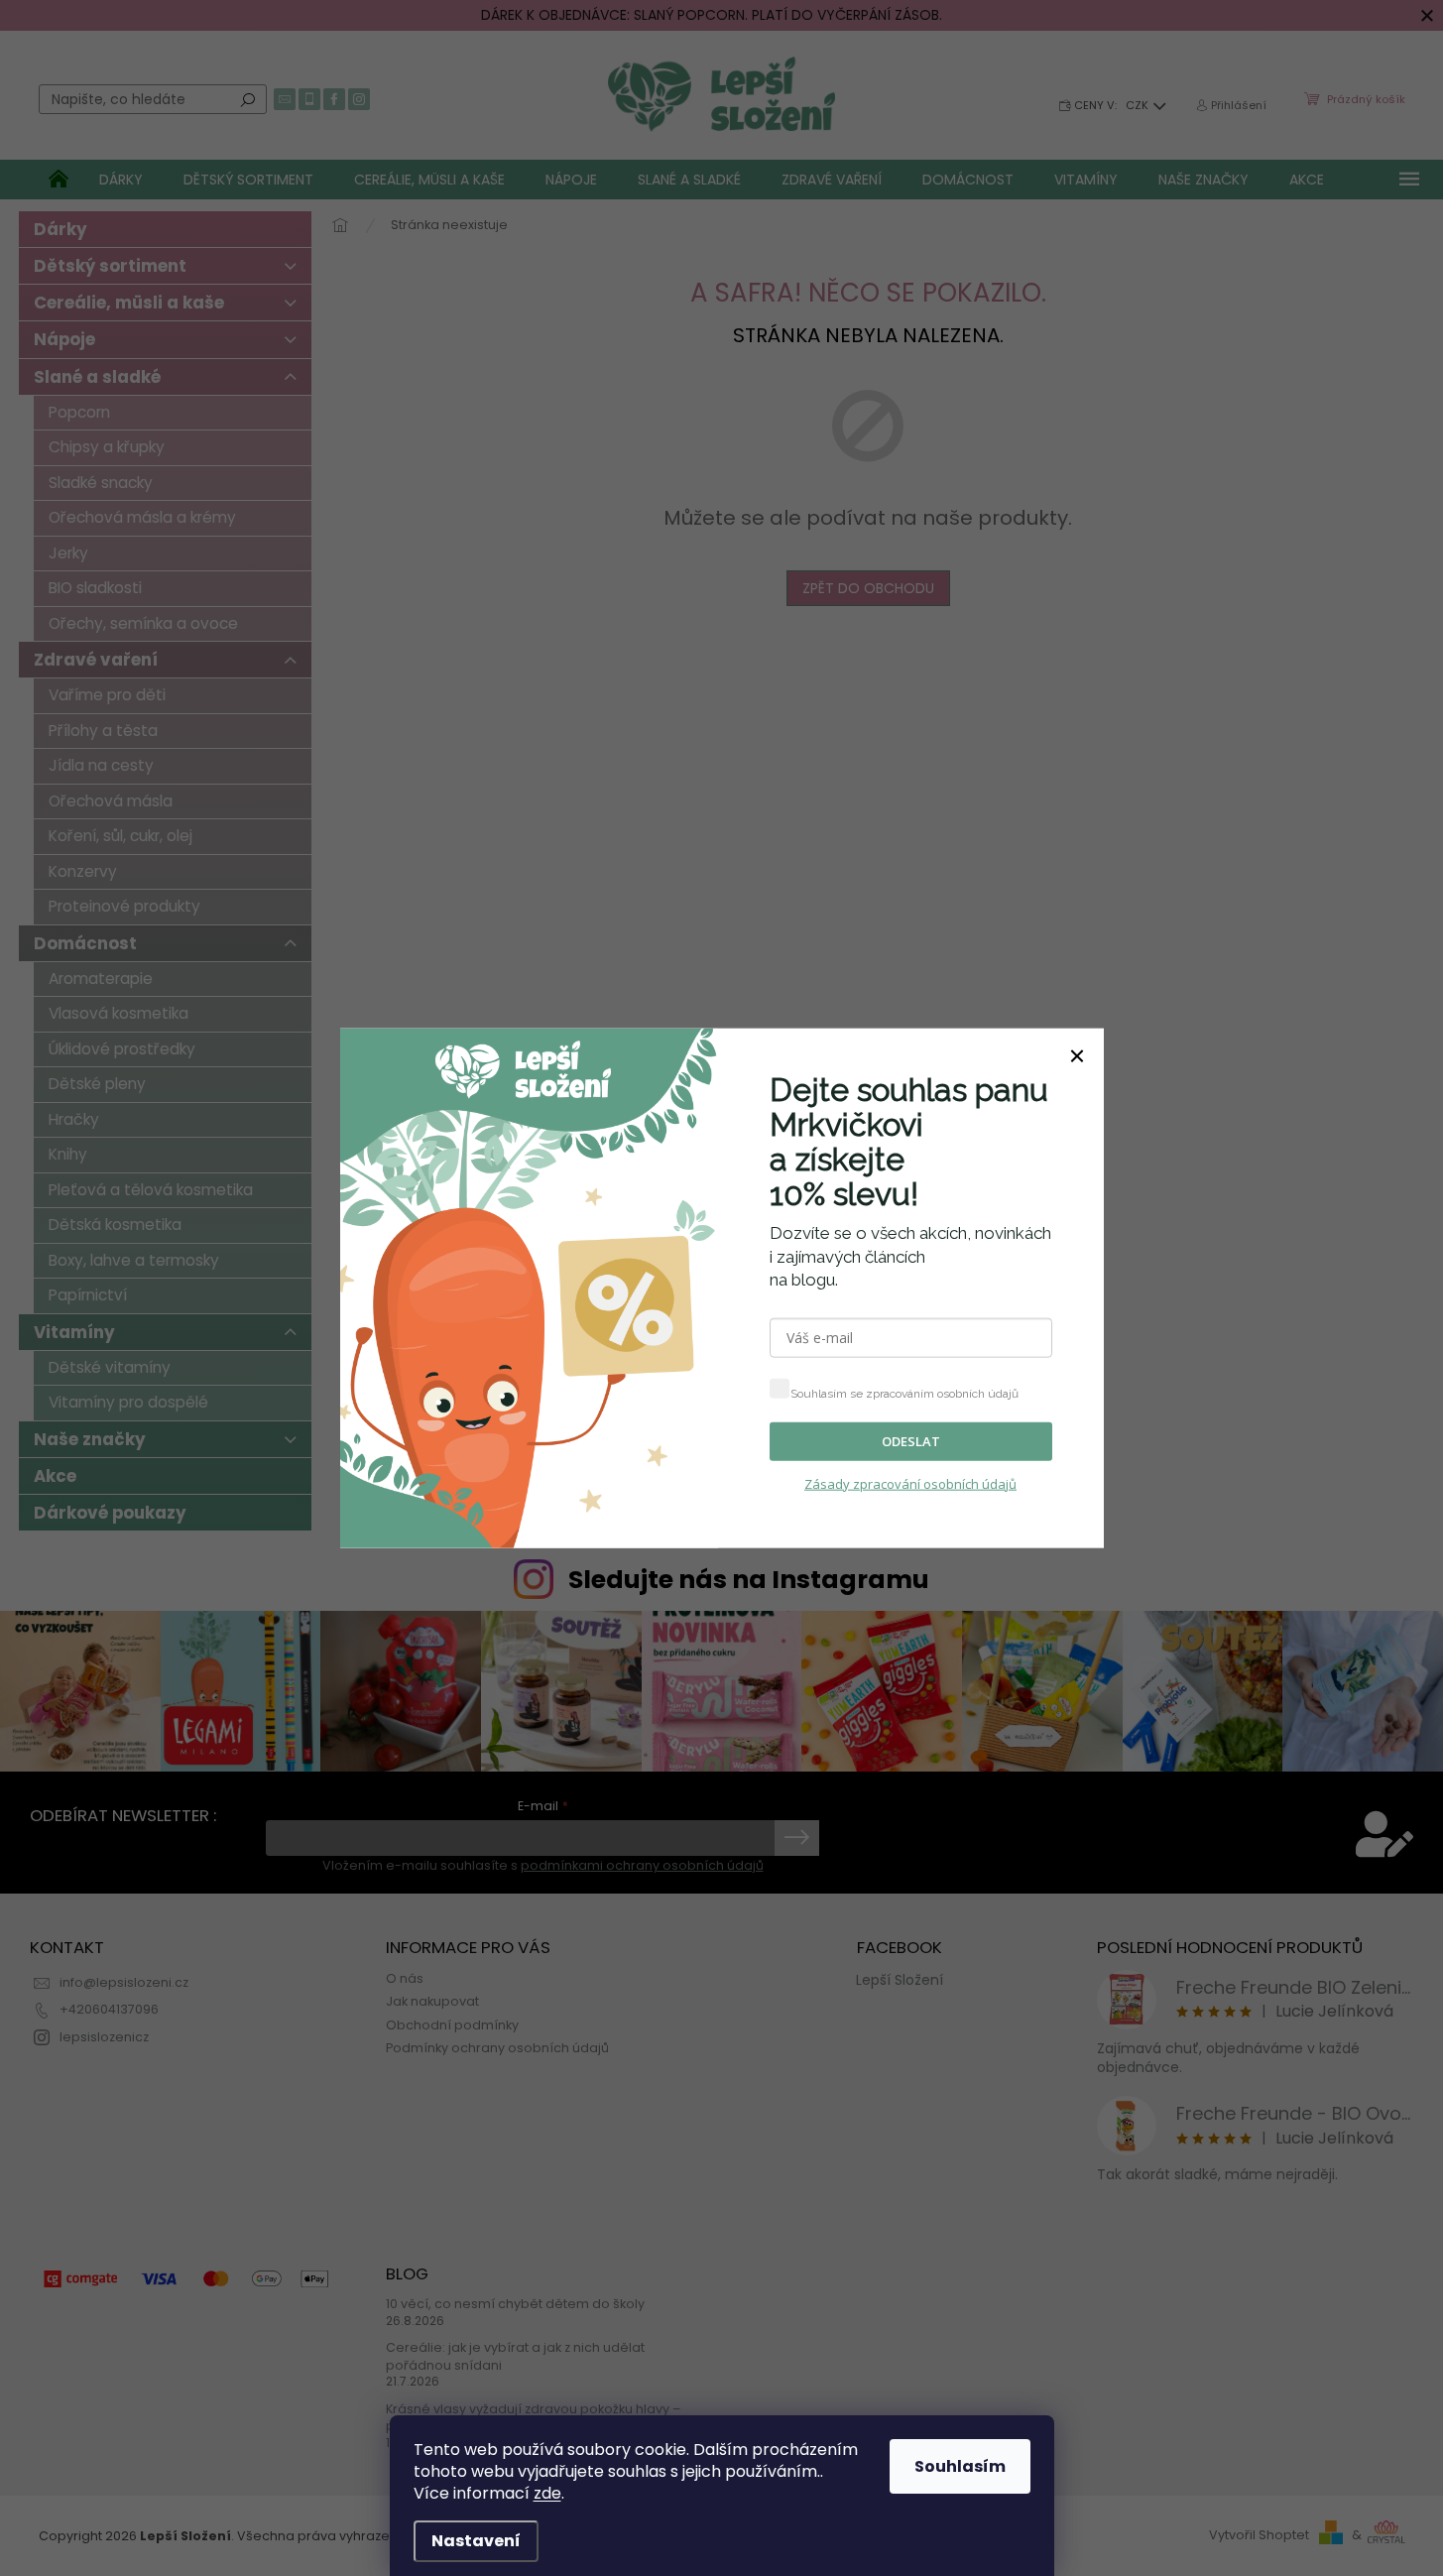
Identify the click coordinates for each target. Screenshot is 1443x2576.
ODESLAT (911, 1441)
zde (547, 2493)
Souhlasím (960, 2466)
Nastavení (476, 2541)
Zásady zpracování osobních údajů (910, 1483)
